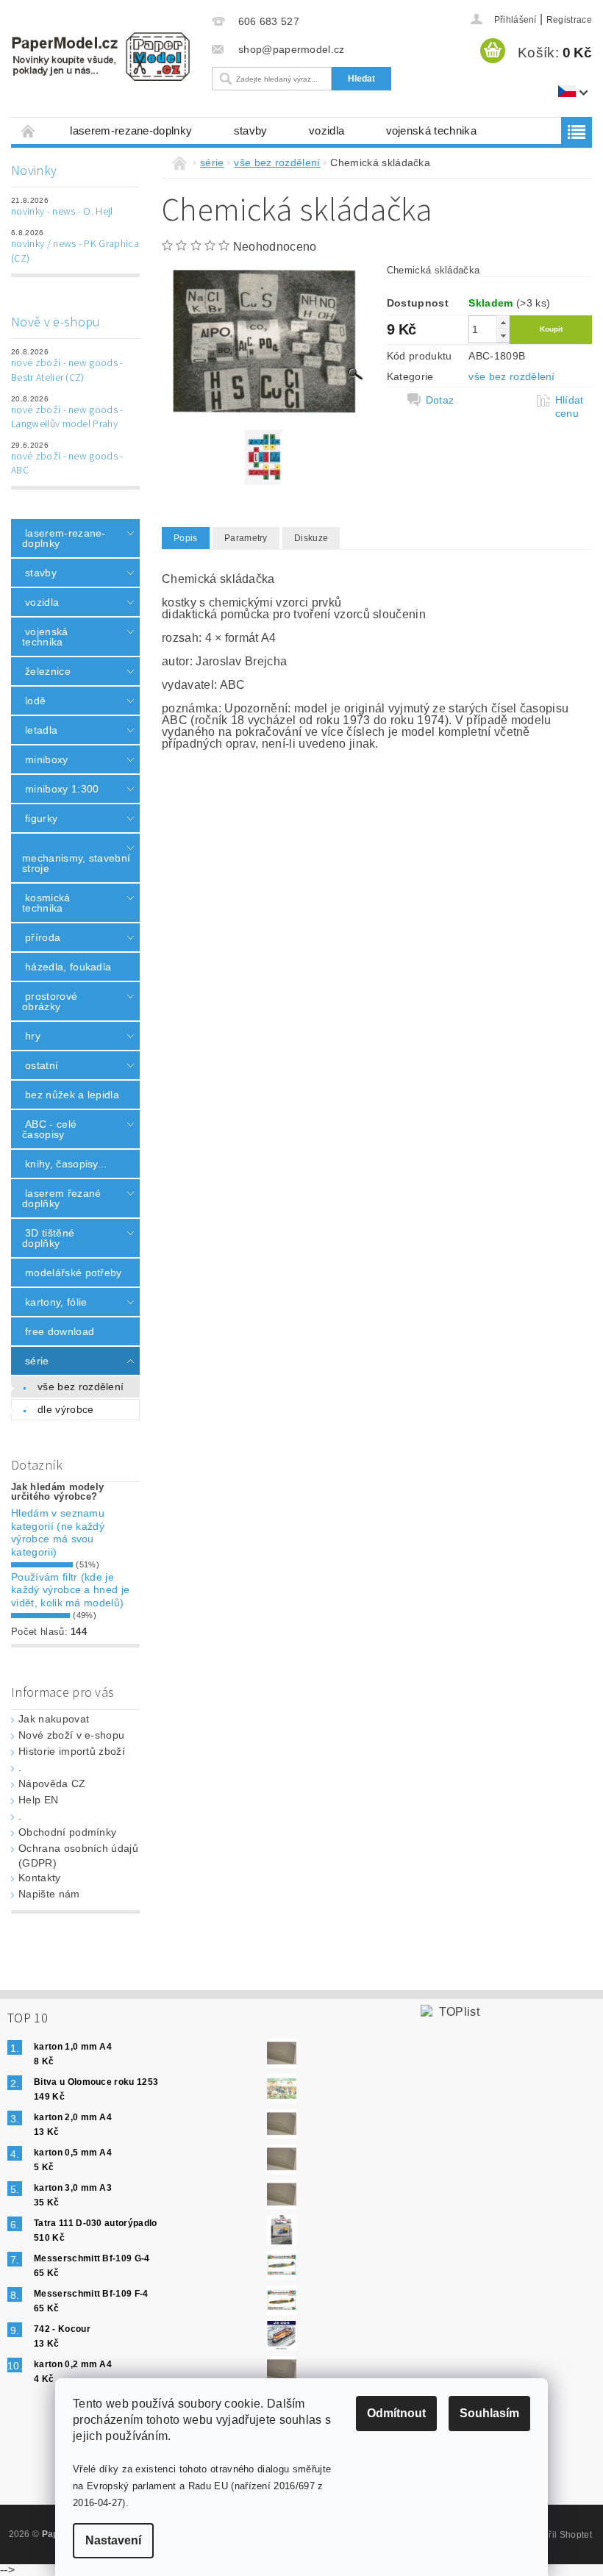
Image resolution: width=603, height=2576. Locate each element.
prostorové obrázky (50, 1001)
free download (60, 1331)
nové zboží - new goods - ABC (67, 464)
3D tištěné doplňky (48, 1238)
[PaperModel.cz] (100, 57)
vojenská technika (431, 130)
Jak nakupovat (54, 1719)
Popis (186, 538)
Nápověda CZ (52, 1783)
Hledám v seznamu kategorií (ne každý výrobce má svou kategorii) (58, 1532)
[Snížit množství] (503, 336)
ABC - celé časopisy (49, 1129)
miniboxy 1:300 (62, 789)
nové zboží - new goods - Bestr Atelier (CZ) (67, 371)
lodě (35, 701)
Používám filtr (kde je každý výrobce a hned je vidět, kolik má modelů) (70, 1590)
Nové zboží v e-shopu (71, 1735)
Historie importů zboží (72, 1751)
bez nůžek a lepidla (72, 1095)
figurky (41, 818)
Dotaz (440, 400)
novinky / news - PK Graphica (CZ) (75, 251)
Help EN (38, 1800)
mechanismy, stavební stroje (71, 863)
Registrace (569, 20)
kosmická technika (46, 903)
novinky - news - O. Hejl (62, 212)
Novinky (34, 171)
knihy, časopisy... (66, 1164)
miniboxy (47, 759)
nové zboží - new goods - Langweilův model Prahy (67, 418)
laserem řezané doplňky (61, 1198)
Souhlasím (489, 2413)
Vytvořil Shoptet (559, 2535)
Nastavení (113, 2540)
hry (33, 1036)
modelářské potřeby (74, 1273)
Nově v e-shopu (56, 322)
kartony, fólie (56, 1302)
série (37, 1361)
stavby (251, 130)
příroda (43, 937)
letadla (41, 730)
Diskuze (311, 538)
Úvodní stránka (29, 130)
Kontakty (40, 1878)
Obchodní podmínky (67, 1832)
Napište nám (49, 1894)
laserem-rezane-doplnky (131, 130)
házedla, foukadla (68, 967)
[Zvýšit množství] (503, 322)
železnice (48, 671)
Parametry (246, 538)
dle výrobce (66, 1409)
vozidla (327, 130)
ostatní (42, 1065)
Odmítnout (396, 2413)
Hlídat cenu (570, 407)
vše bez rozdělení (81, 1387)
